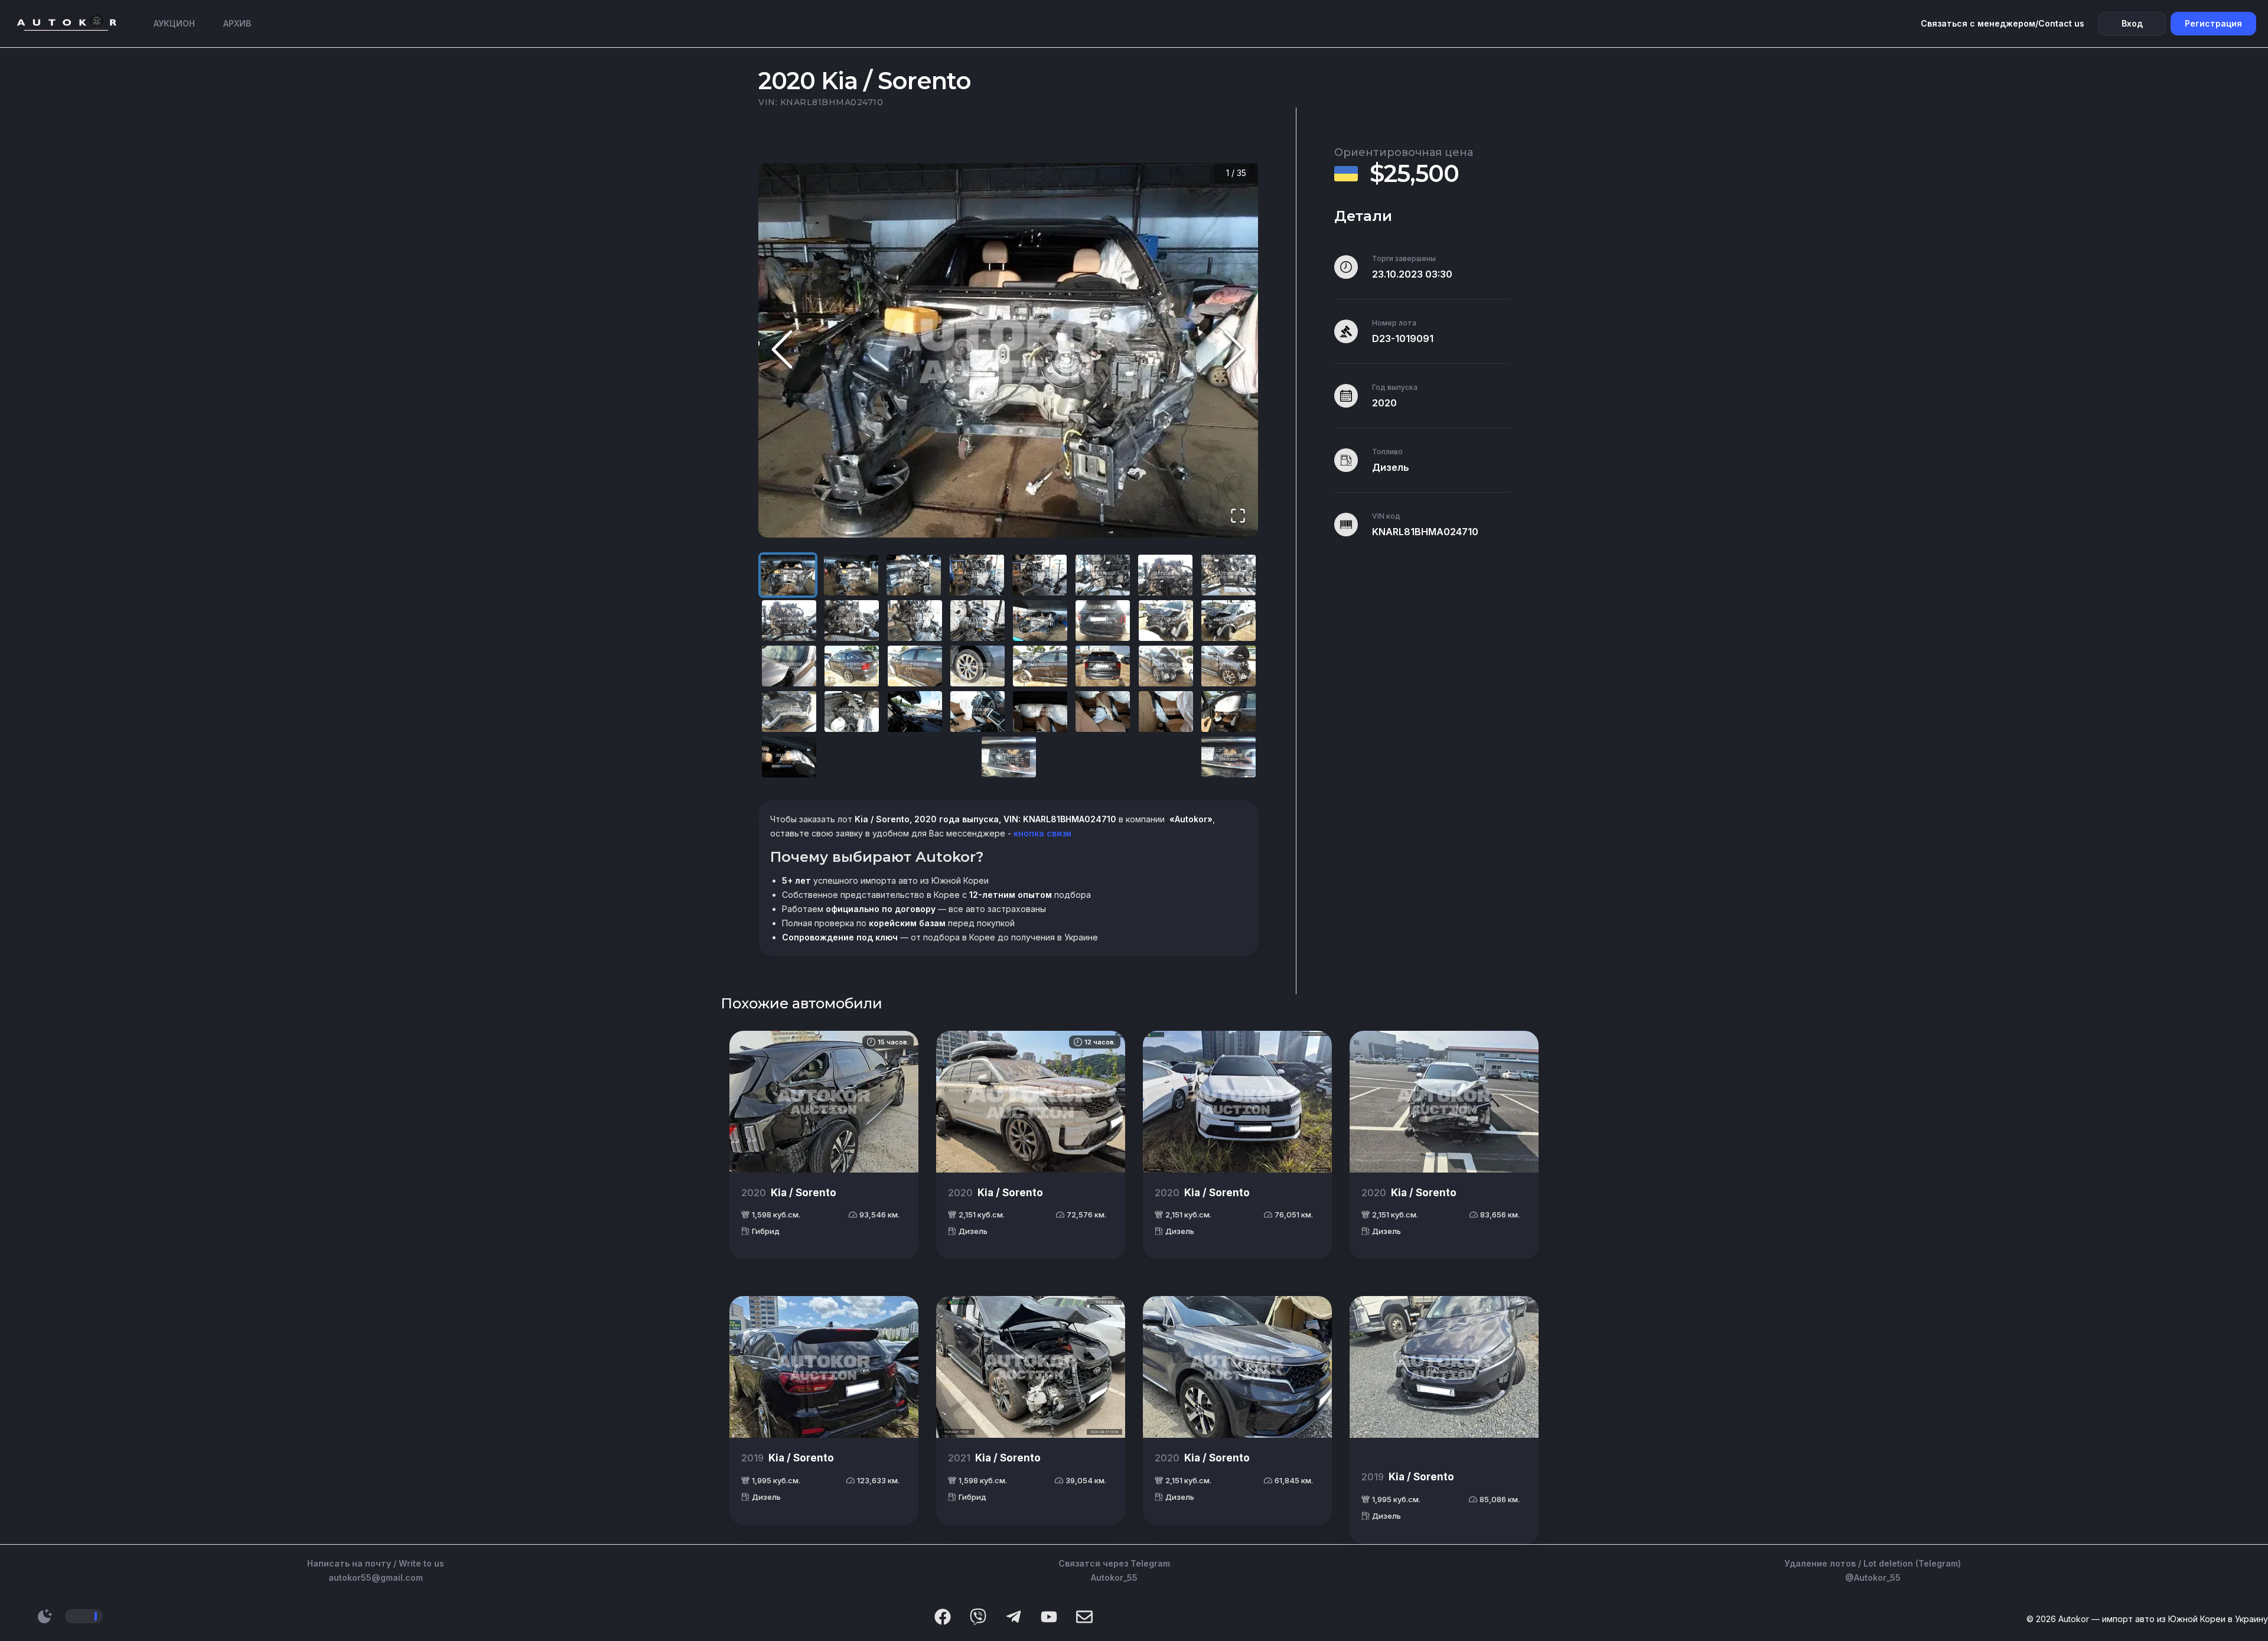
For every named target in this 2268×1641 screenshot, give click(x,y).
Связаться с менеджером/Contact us (2003, 23)
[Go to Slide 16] (1228, 621)
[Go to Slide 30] (1103, 712)
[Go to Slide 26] (852, 712)
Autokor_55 (1114, 1577)
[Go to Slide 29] (1040, 712)
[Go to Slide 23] (1166, 666)
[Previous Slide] (782, 351)
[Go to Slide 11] (915, 621)
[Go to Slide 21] (1040, 666)
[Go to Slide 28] (977, 712)
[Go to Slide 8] (1228, 575)
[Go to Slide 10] (852, 621)
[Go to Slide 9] (789, 621)
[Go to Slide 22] (1103, 666)
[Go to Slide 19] (915, 666)
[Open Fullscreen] (1238, 517)
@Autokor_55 (1873, 1577)
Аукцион (174, 23)
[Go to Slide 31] (1166, 712)
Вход (2132, 23)
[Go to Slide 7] (1165, 575)
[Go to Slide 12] (977, 621)
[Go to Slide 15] (1166, 621)
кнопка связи (1041, 833)
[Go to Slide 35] (1228, 757)
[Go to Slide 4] (977, 575)
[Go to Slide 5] (1039, 575)
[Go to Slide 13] (1040, 621)
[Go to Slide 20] (977, 666)
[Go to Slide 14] (1103, 621)
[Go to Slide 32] (1228, 712)
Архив (237, 23)
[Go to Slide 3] (914, 575)
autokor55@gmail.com (376, 1577)
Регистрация (2213, 23)
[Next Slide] (1234, 351)
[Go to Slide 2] (851, 575)
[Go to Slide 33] (789, 757)
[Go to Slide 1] (788, 575)
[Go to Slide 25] (789, 712)
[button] (1008, 351)
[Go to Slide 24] (1228, 666)
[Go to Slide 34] (1009, 757)
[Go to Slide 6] (1103, 575)
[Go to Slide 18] (852, 666)
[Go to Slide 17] (789, 666)
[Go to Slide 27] (915, 712)
